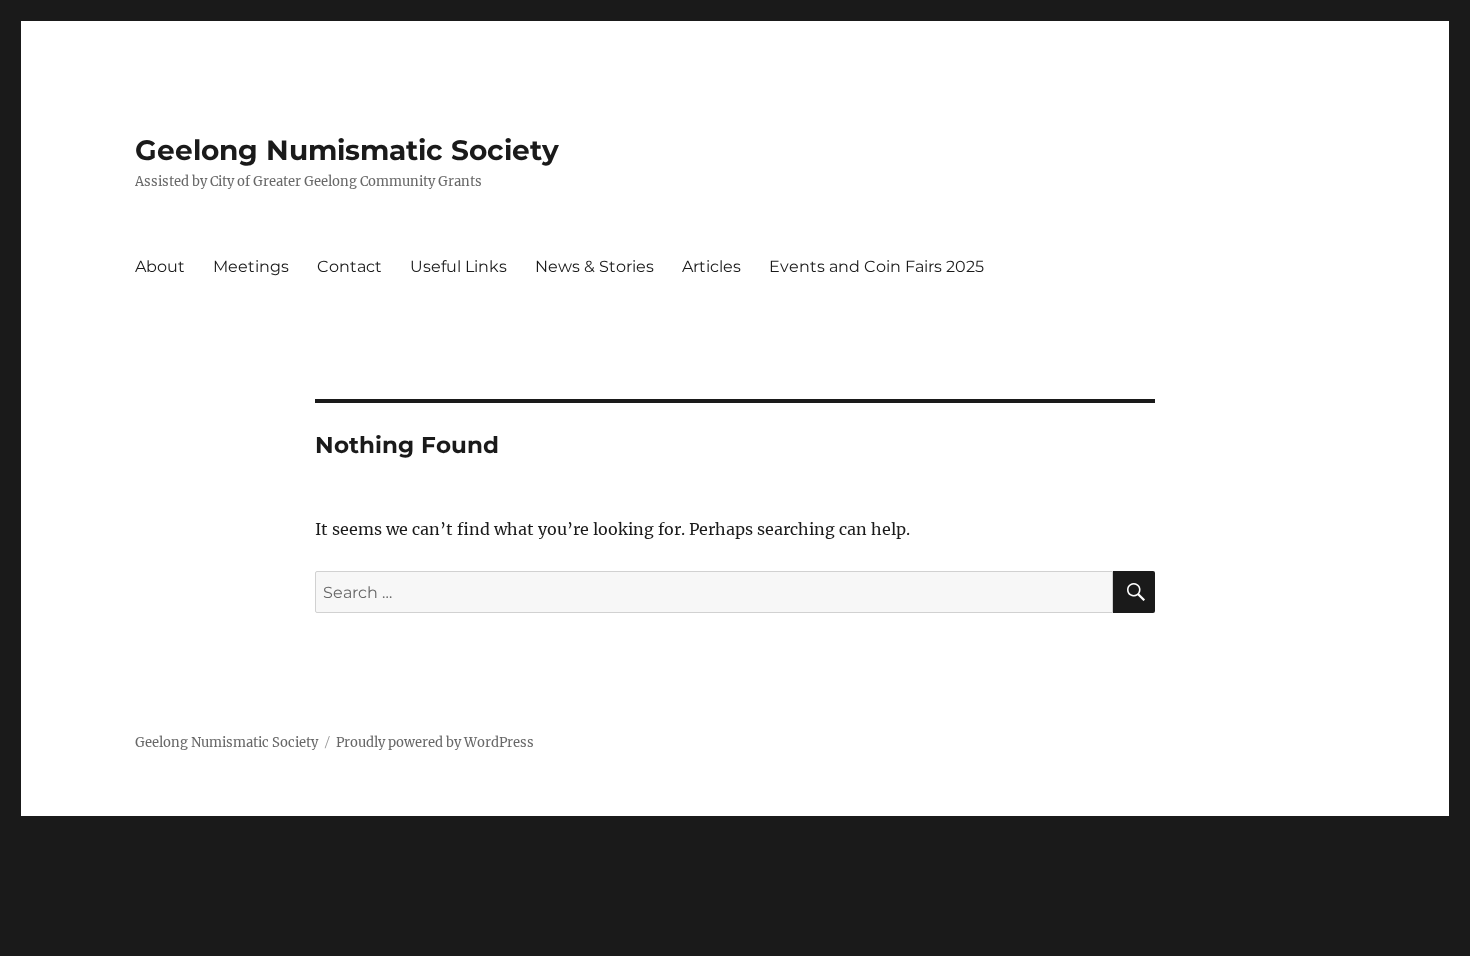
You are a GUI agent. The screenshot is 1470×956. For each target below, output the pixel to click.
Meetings (251, 266)
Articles (711, 266)
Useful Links (458, 266)
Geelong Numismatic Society (347, 150)
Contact (349, 266)
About (160, 266)
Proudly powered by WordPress (435, 742)
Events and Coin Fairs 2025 (876, 266)
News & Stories (594, 266)
